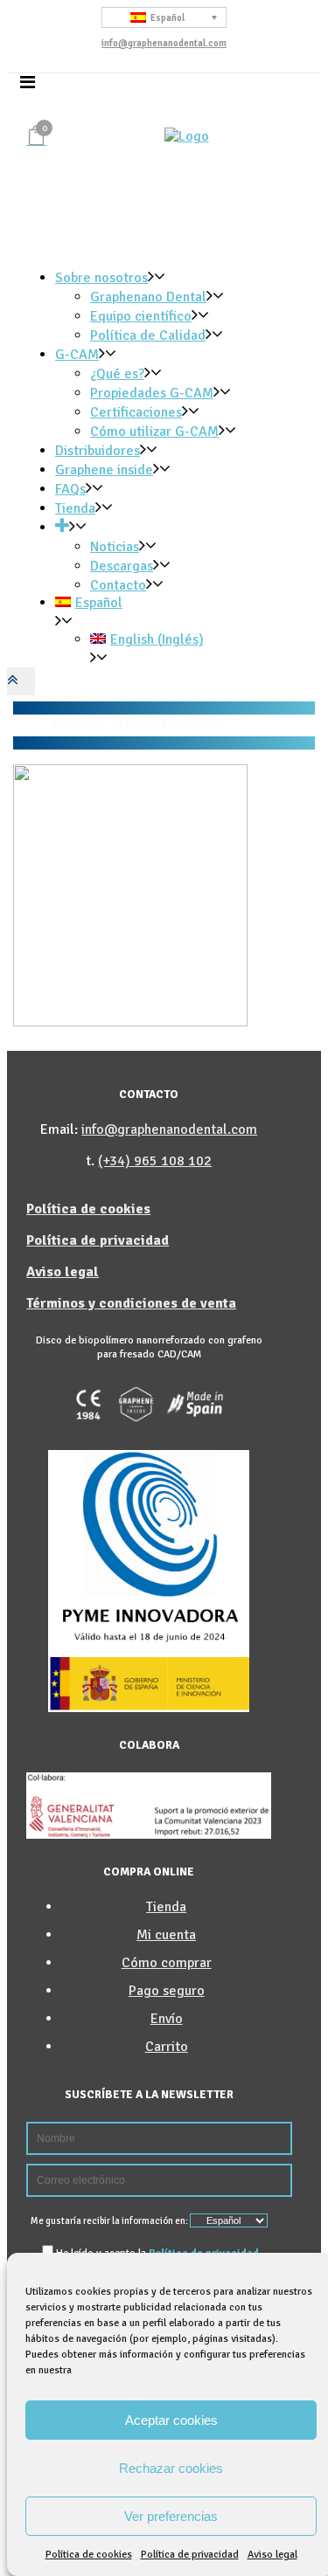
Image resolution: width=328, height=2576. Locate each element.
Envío (167, 2019)
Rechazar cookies (171, 2468)
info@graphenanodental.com (164, 43)
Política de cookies (89, 2555)
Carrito (167, 2047)
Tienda (166, 1907)
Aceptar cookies (171, 2420)
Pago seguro (167, 1991)
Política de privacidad (190, 2555)
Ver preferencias (171, 2516)
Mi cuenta (166, 1935)
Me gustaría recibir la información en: (110, 2221)
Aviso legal (272, 2555)
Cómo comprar (167, 1963)
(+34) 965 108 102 (155, 1161)
